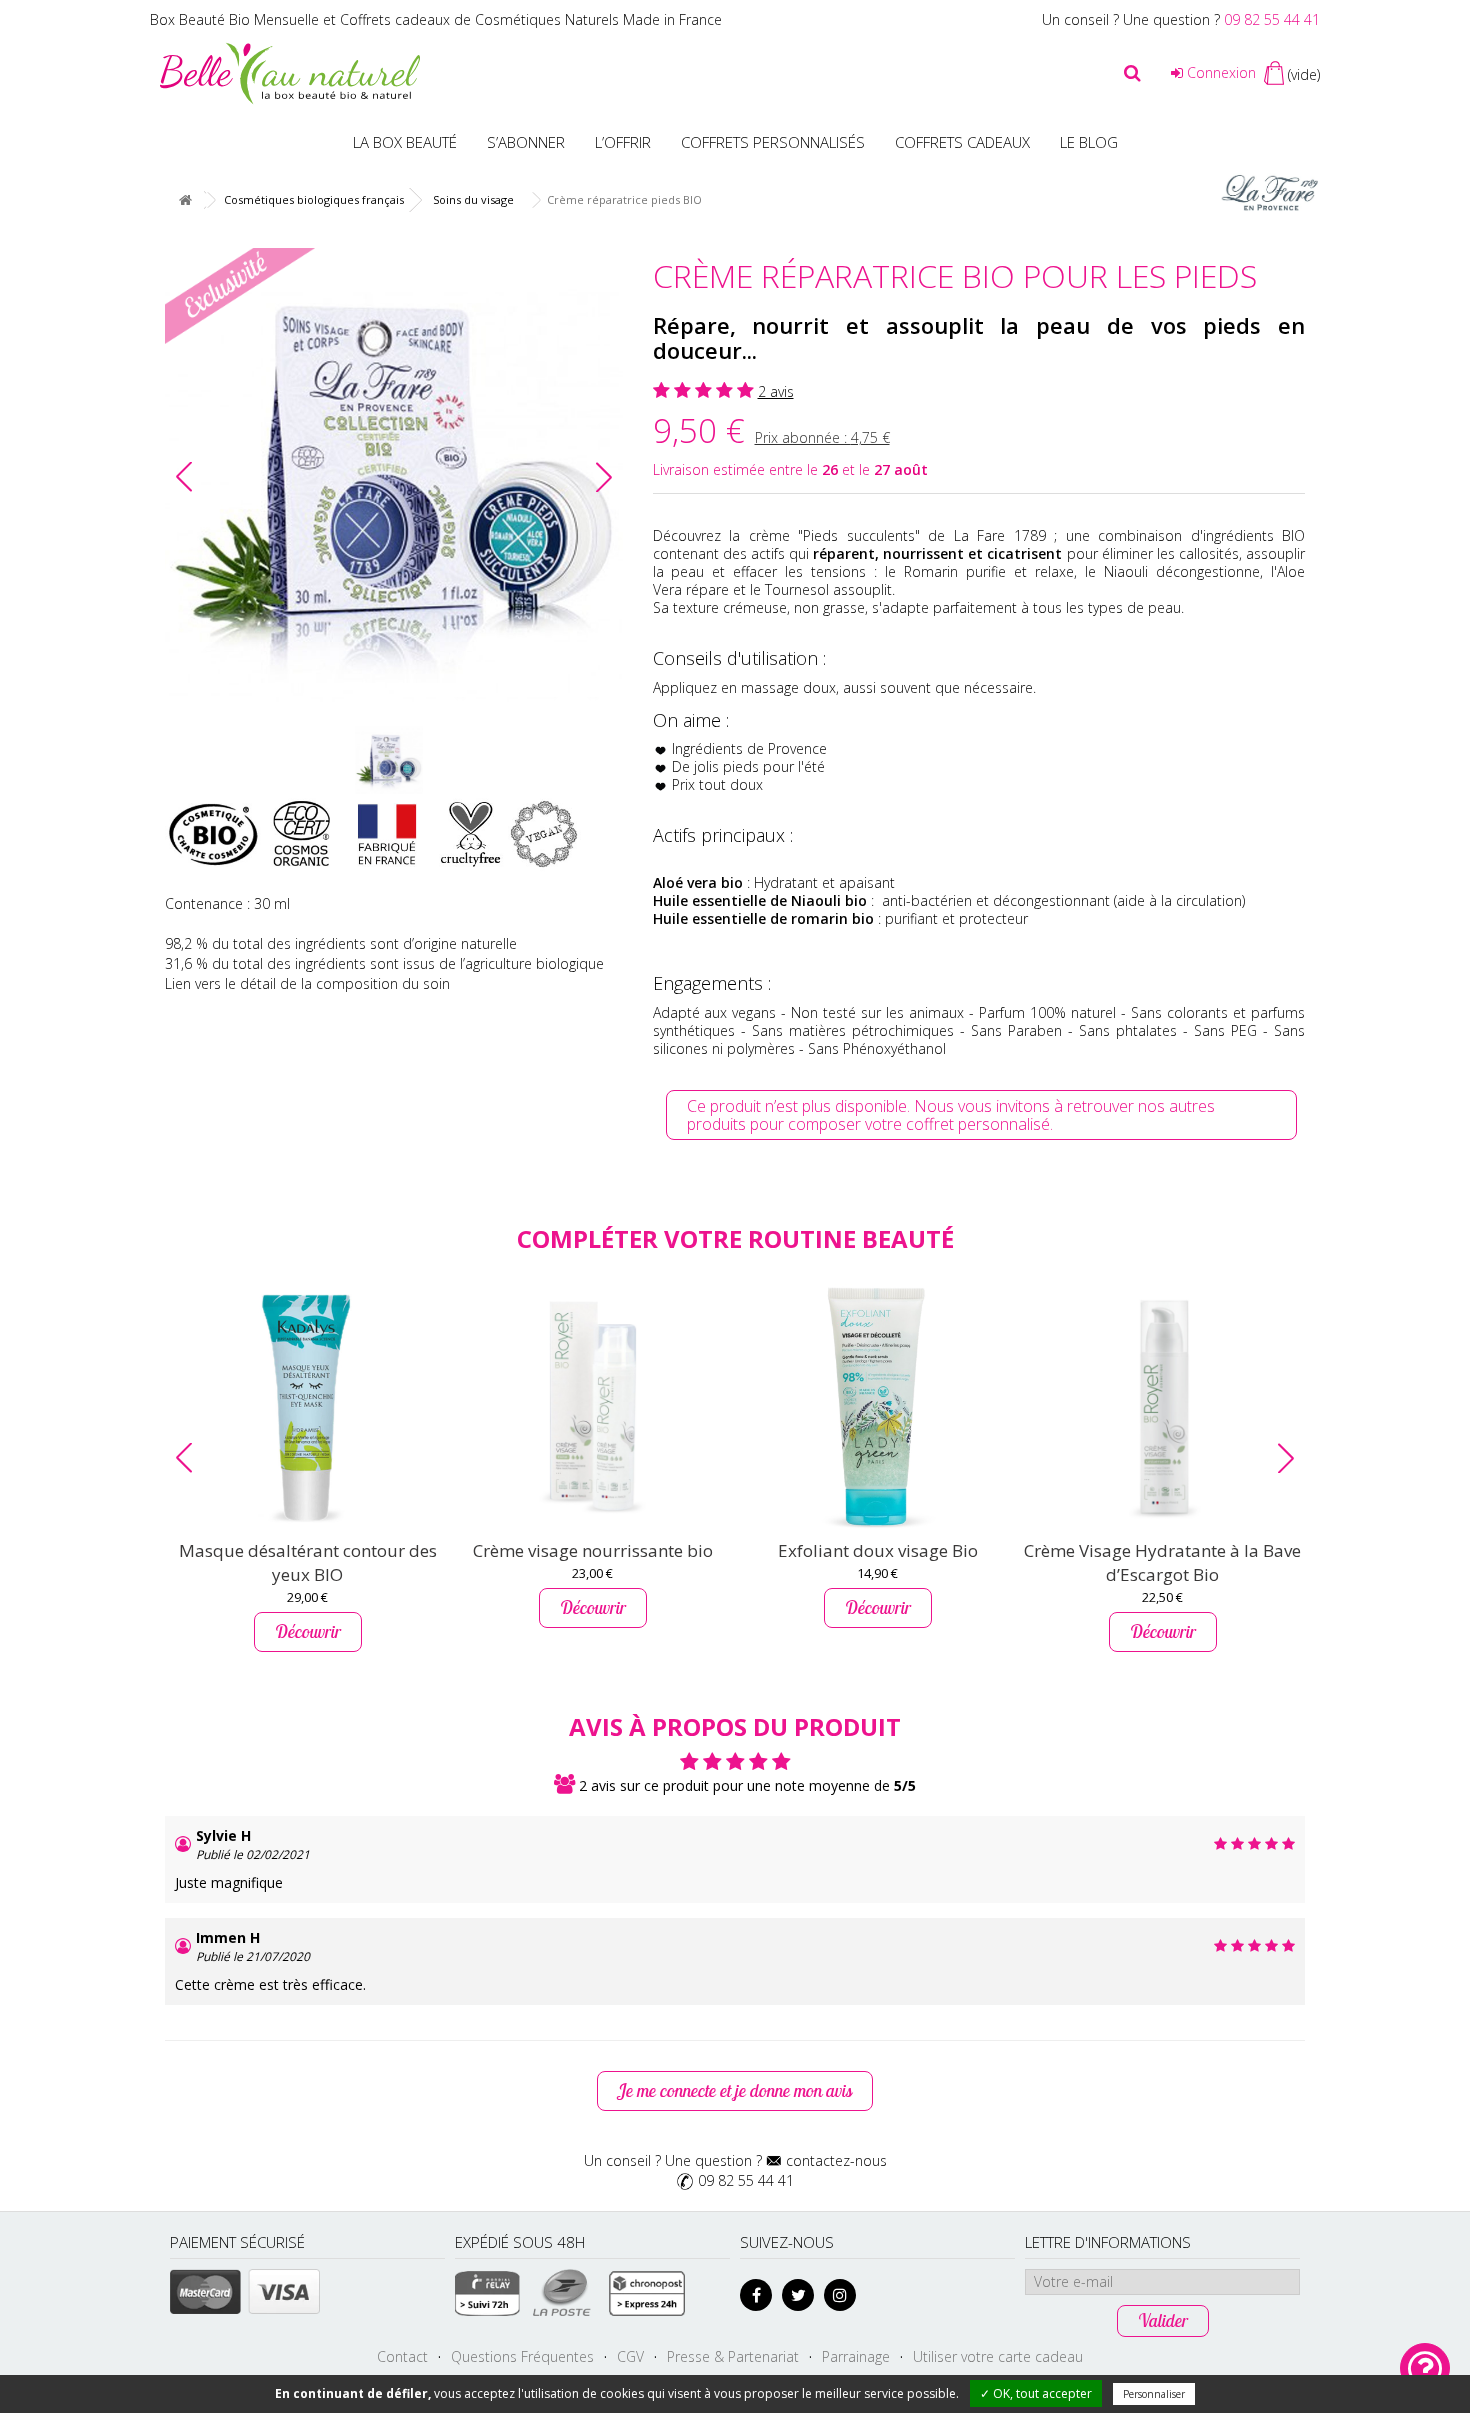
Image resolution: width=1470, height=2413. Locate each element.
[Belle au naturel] (290, 71)
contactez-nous (836, 2160)
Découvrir (308, 1631)
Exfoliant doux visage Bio (878, 1550)
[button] (604, 477)
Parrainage (856, 2356)
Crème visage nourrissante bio (593, 1550)
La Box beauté (405, 142)
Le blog (1089, 142)
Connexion (1219, 72)
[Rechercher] (1132, 73)
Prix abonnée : (822, 437)
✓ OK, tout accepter (1036, 2393)
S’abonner (526, 142)
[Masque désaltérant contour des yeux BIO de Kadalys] (307, 1406)
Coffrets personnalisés (773, 142)
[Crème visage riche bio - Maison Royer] (592, 1406)
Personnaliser (1154, 2394)
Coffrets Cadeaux (962, 142)
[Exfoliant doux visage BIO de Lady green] (877, 1406)
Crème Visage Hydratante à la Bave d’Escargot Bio (1162, 1562)
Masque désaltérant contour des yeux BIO (308, 1562)
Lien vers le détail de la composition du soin (307, 983)
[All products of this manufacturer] (1270, 191)
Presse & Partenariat (733, 2356)
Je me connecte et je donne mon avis (735, 2090)
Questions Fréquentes (522, 2356)
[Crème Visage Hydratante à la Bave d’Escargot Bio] (1162, 1406)
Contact (402, 2356)
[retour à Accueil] (185, 200)
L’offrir (623, 142)
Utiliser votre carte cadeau (998, 2356)
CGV (630, 2356)
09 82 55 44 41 (1272, 19)
